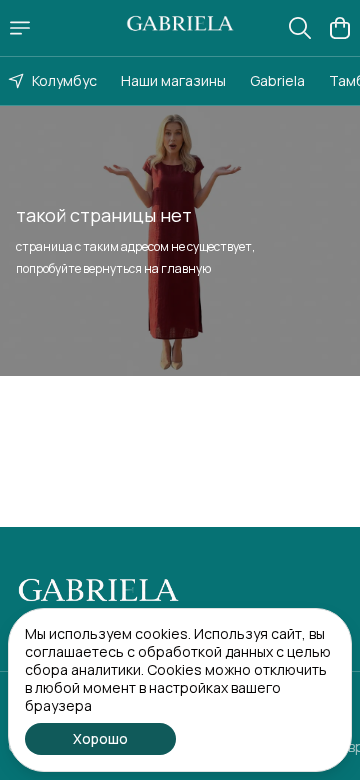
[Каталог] (20, 28)
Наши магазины (173, 80)
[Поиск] (300, 28)
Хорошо (100, 738)
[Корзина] (340, 28)
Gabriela (277, 80)
